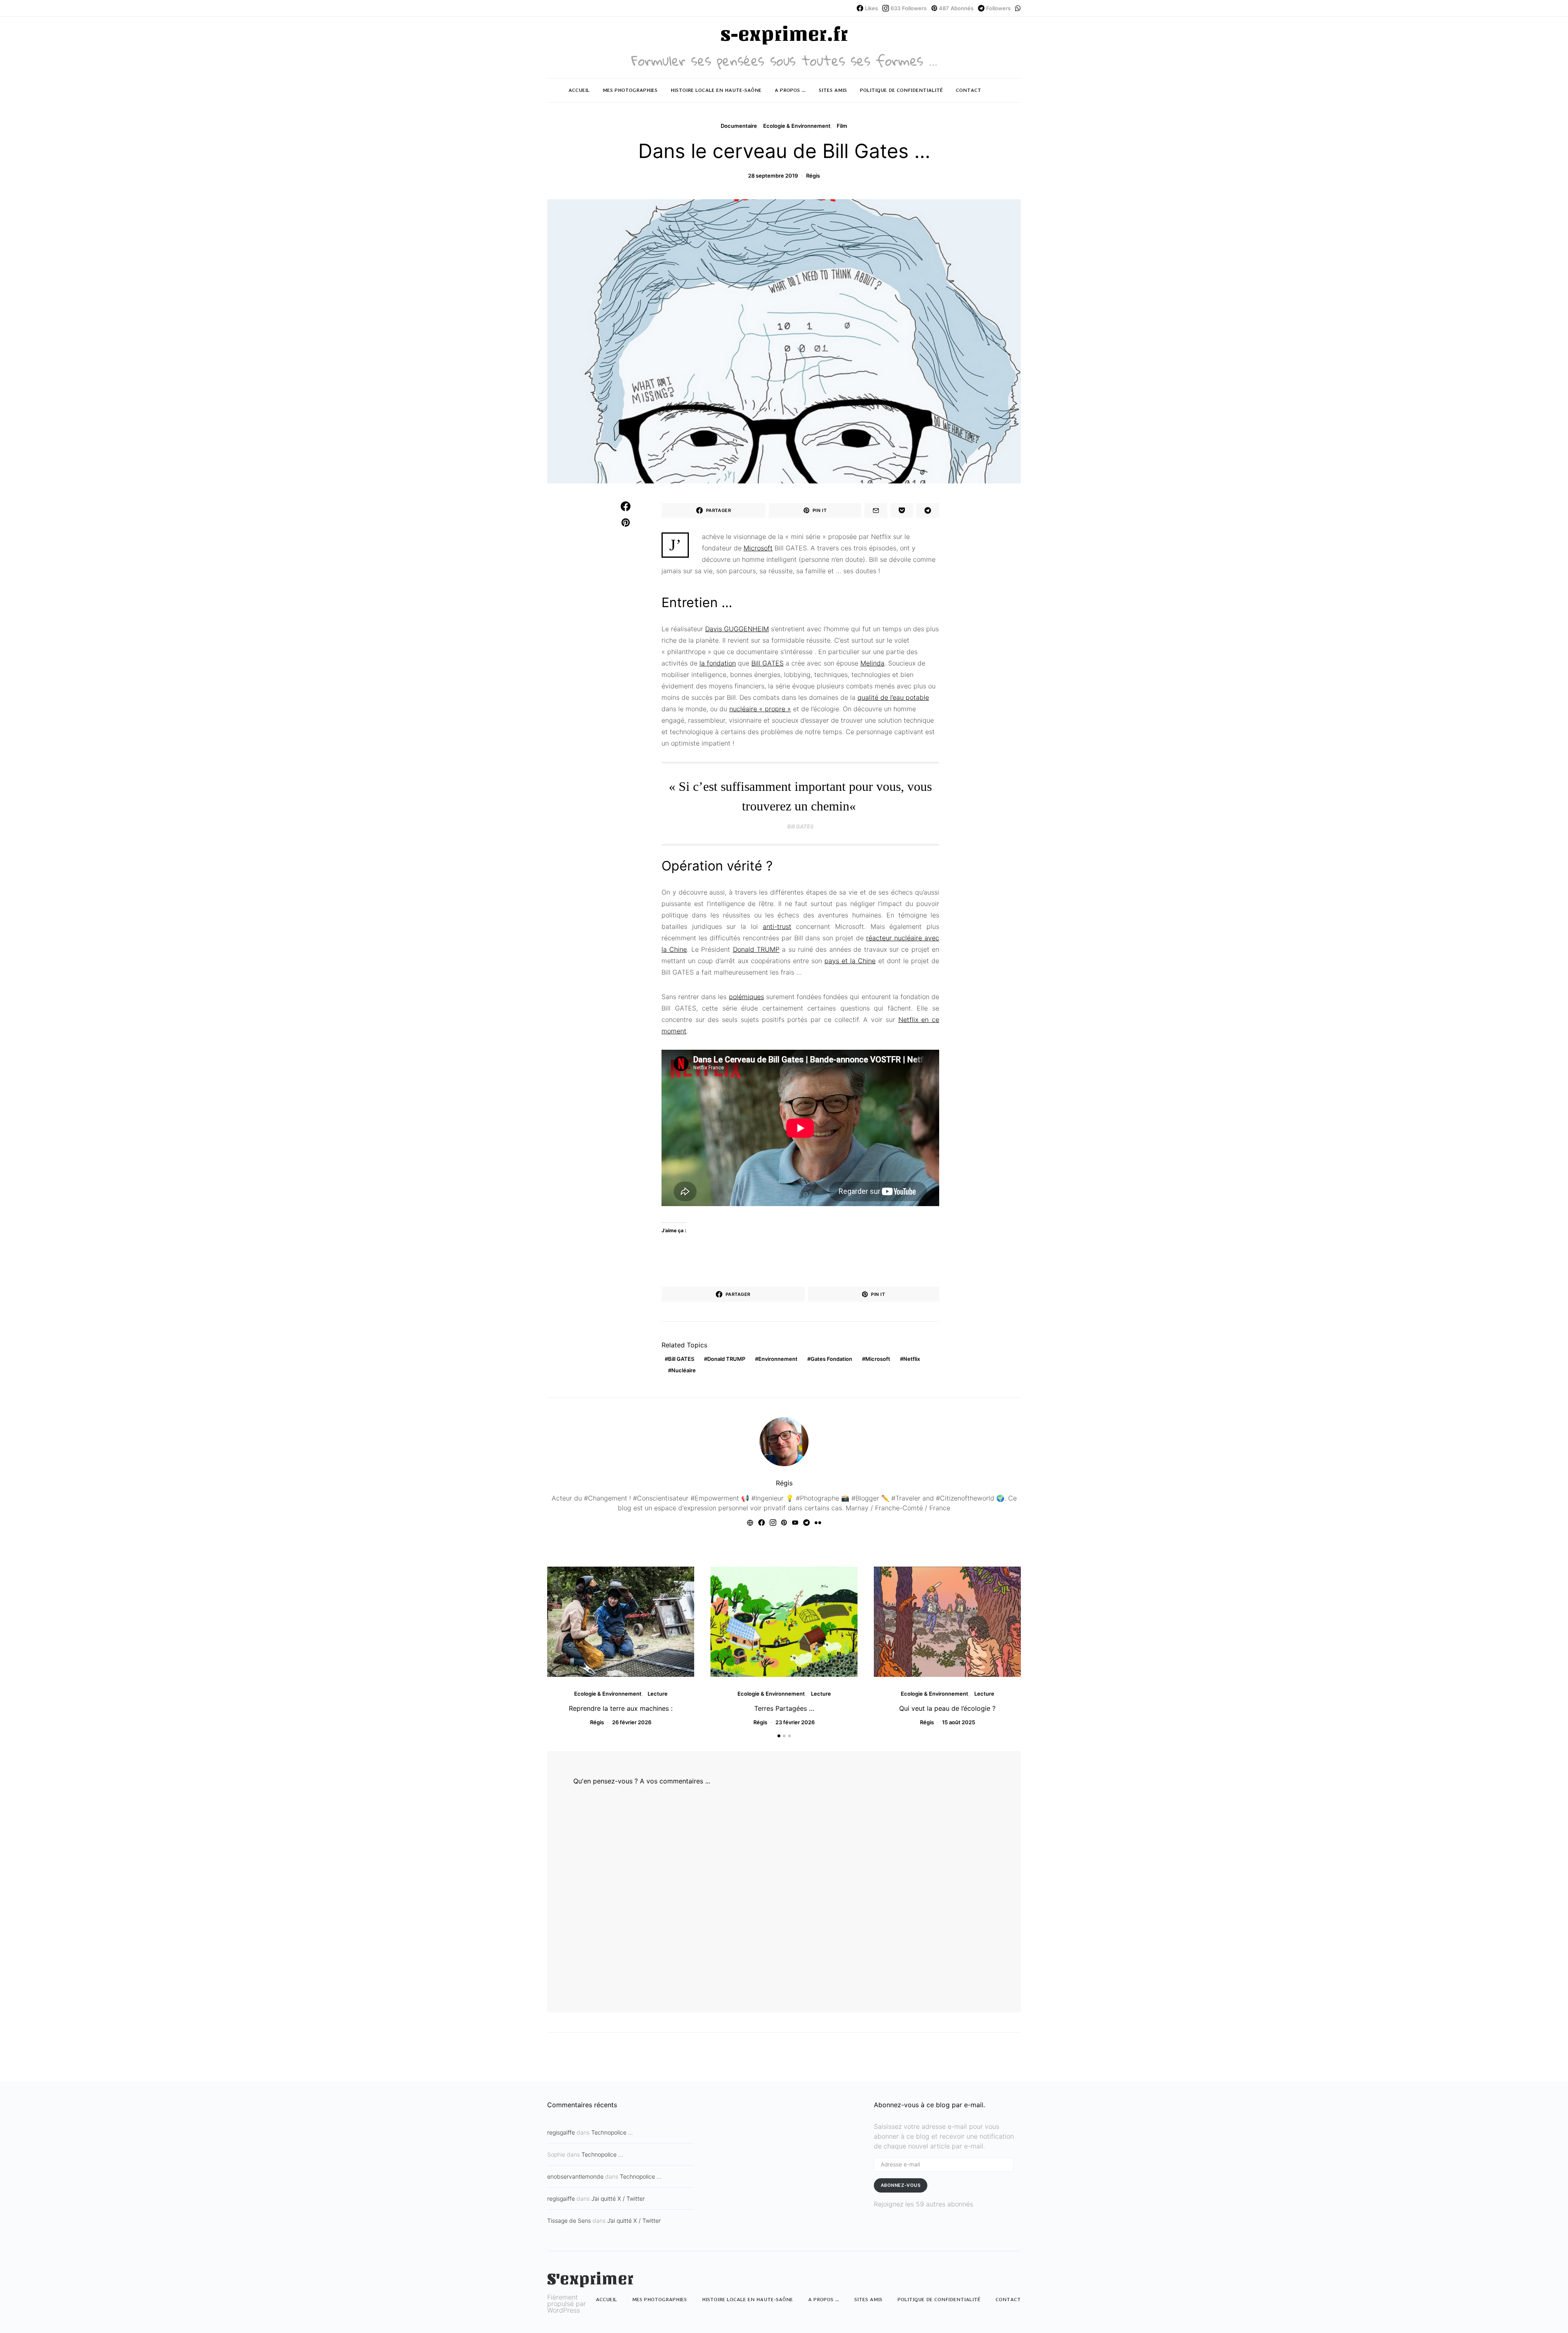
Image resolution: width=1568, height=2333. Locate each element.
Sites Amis (833, 90)
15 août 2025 (959, 1722)
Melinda (872, 663)
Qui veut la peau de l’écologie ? (947, 1708)
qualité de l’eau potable (893, 697)
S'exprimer (590, 2279)
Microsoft (758, 548)
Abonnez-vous (901, 2185)
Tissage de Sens (569, 2221)
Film (842, 126)
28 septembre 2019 (773, 176)
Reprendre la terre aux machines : (621, 1708)
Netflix (912, 1359)
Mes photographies (630, 90)
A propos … (790, 90)
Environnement (778, 1359)
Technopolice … (612, 2132)
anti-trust (777, 926)
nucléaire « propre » (760, 709)
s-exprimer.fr (784, 34)
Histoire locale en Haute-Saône (716, 90)
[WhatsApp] (1018, 8)
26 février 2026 (632, 1722)
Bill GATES (767, 663)
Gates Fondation (831, 1359)
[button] (779, 1736)
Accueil (579, 90)
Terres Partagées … (784, 1708)
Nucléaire (684, 1370)
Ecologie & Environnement (797, 126)
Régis (813, 176)
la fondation (718, 663)
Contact (969, 90)
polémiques (746, 997)
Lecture (658, 1694)
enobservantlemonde (575, 2176)
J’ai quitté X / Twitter (618, 2198)
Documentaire (739, 126)
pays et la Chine (850, 961)
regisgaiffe (561, 2132)
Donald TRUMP (756, 949)
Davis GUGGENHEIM (737, 629)
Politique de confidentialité (901, 90)
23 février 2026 (795, 1722)
